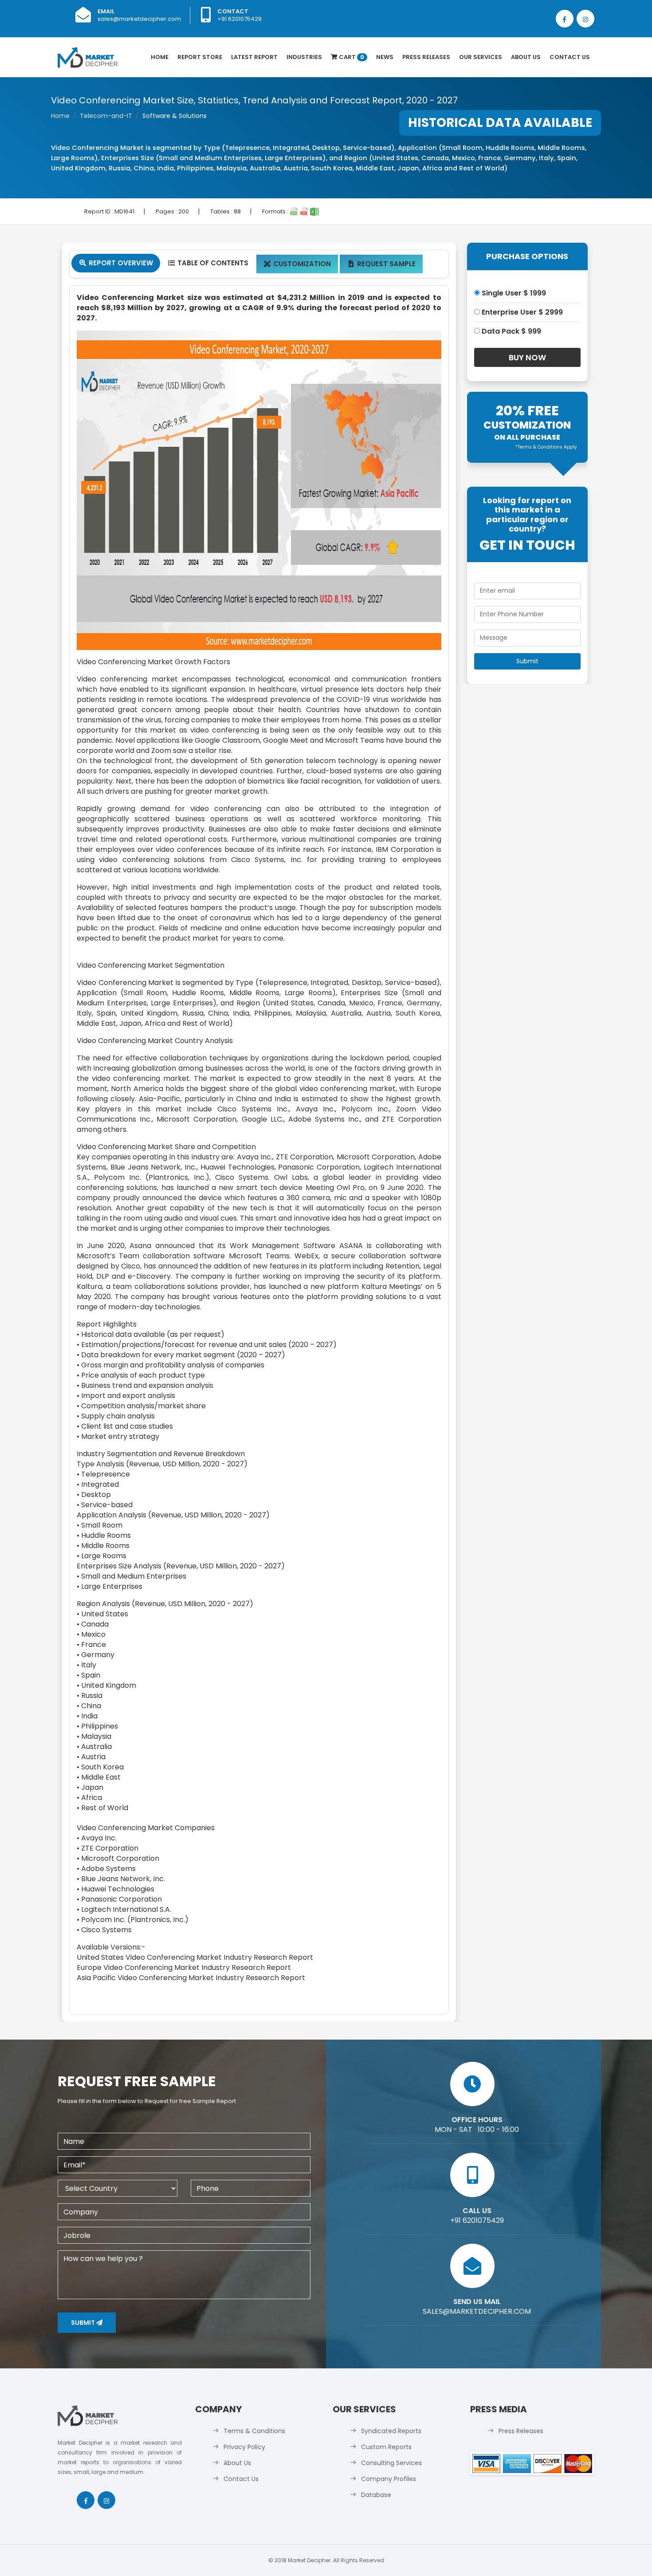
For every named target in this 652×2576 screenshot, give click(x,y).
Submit (84, 2323)
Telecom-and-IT (106, 116)
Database (376, 2495)
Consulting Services (391, 2463)
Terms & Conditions (254, 2431)
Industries (304, 57)
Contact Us (570, 57)
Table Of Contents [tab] (208, 263)
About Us (526, 57)
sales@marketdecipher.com (139, 19)
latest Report (254, 57)
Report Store (200, 57)
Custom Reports (386, 2447)
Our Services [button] (481, 57)
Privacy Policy (244, 2447)
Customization (297, 264)
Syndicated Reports (391, 2431)
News (385, 57)
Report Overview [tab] (116, 263)
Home (160, 57)
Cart (351, 57)
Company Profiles (389, 2479)
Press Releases (426, 57)
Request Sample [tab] (382, 264)
